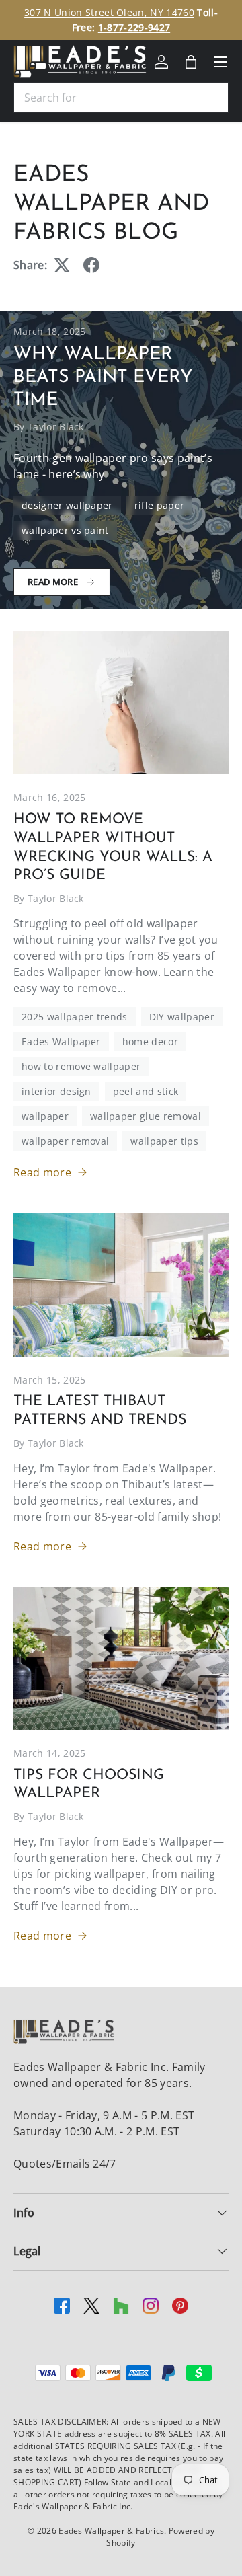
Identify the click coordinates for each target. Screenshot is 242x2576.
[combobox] (121, 98)
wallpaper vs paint (65, 530)
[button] (191, 62)
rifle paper (160, 505)
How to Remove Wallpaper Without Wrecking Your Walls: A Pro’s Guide (113, 848)
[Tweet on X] (62, 265)
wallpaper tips (164, 1141)
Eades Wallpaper (61, 1041)
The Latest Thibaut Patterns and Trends (100, 1411)
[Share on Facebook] (91, 265)
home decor (150, 1041)
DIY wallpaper (182, 1017)
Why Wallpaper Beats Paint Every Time (103, 378)
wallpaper (45, 1116)
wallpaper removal (65, 1141)
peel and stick (146, 1091)
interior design (56, 1091)
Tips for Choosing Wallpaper (89, 1785)
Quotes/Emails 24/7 (65, 2164)
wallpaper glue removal (146, 1116)
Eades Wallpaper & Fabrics (111, 2531)
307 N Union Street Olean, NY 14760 (109, 12)
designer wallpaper (67, 505)
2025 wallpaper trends (75, 1017)
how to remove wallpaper (81, 1066)
